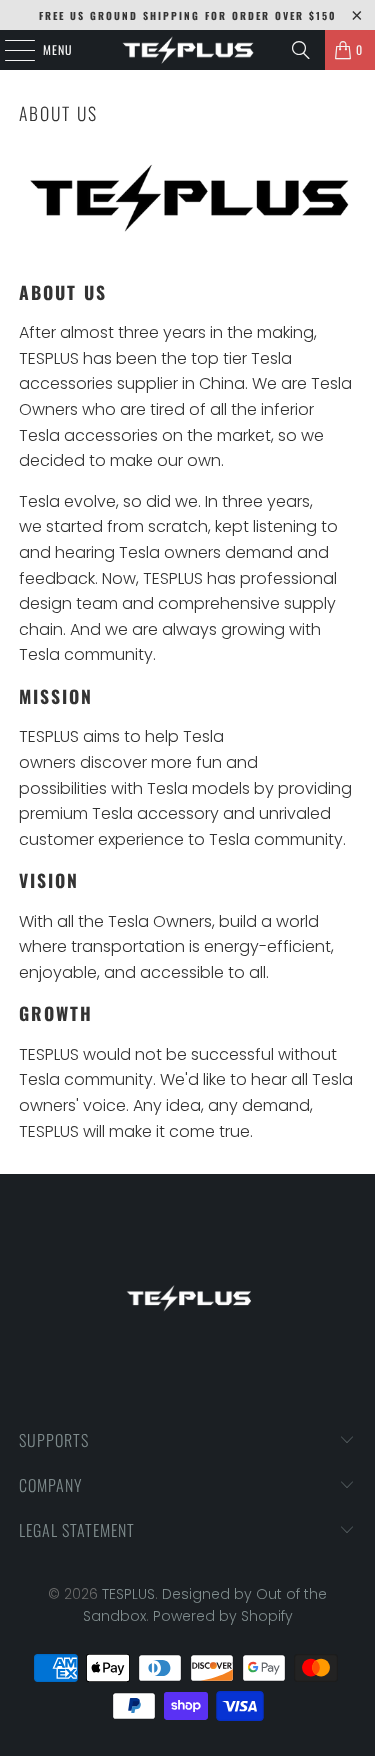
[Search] (301, 50)
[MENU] (9, 50)
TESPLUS (128, 1594)
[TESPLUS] (188, 50)
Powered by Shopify (223, 1616)
